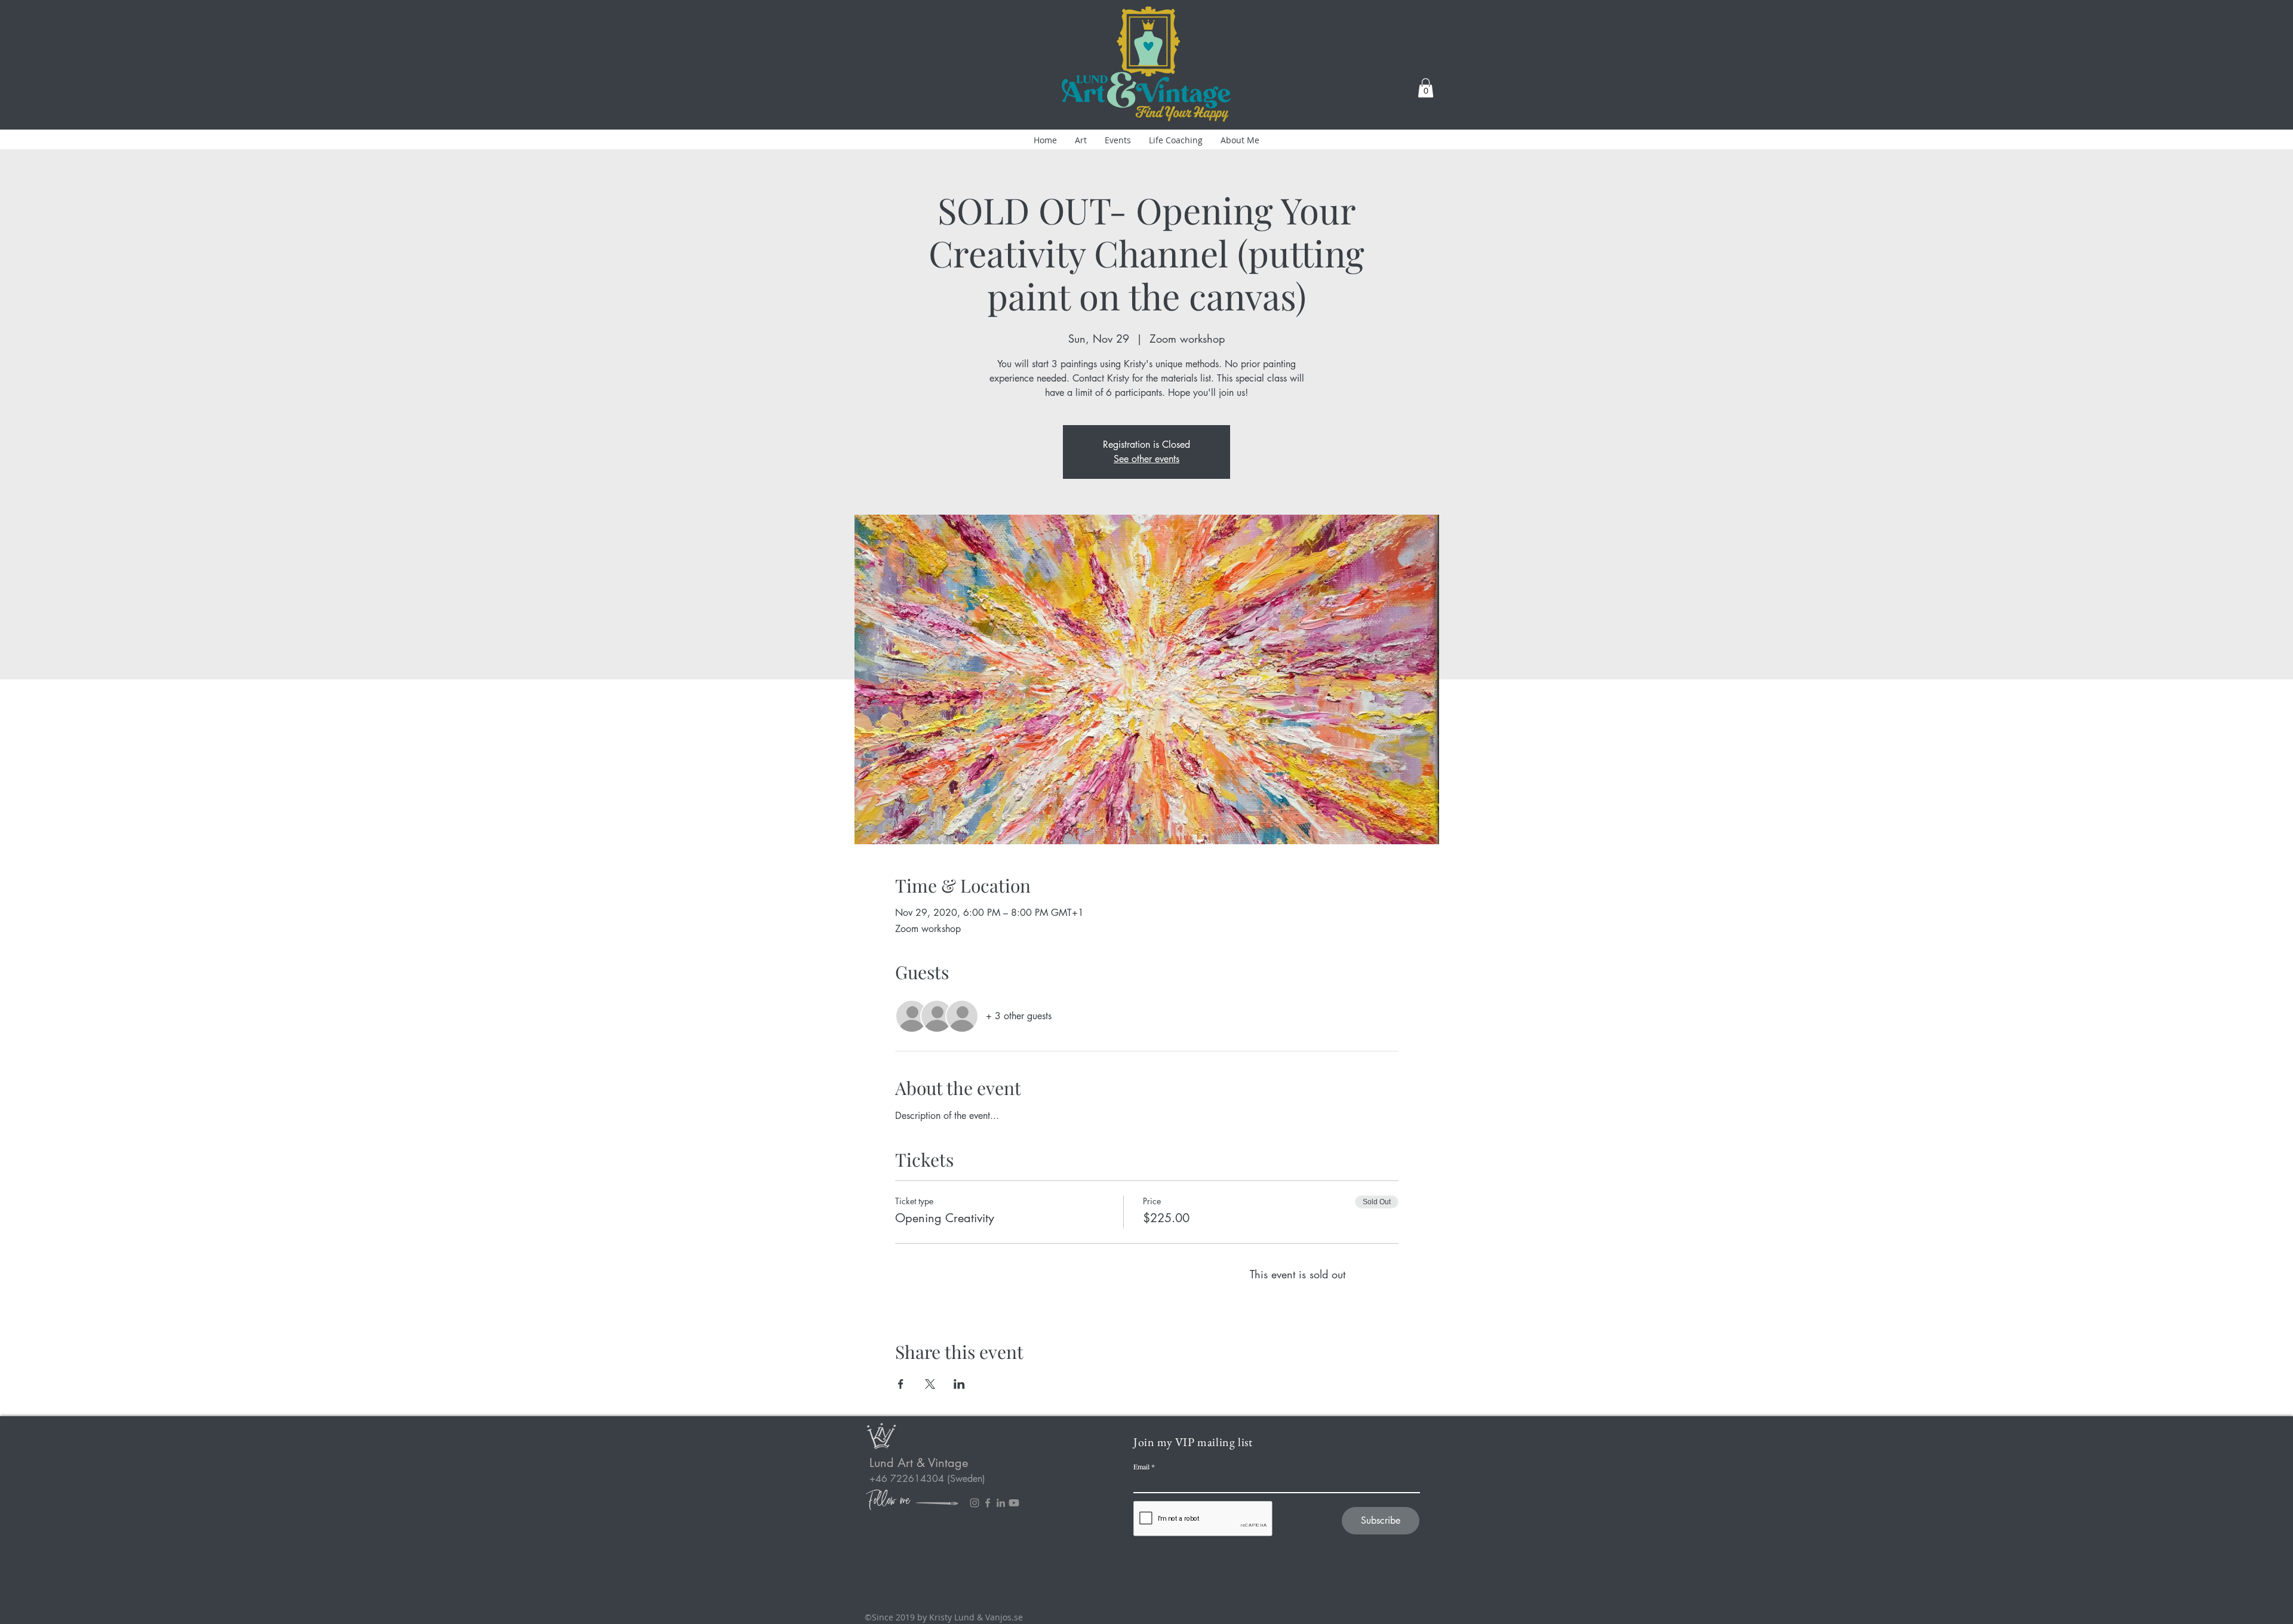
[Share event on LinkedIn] (959, 1384)
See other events (1146, 459)
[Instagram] (975, 1503)
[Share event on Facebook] (901, 1384)
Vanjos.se (1004, 1617)
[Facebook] (988, 1503)
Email (1141, 1466)
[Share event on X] (930, 1384)
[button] (1426, 88)
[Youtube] (1014, 1503)
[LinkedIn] (1001, 1503)
